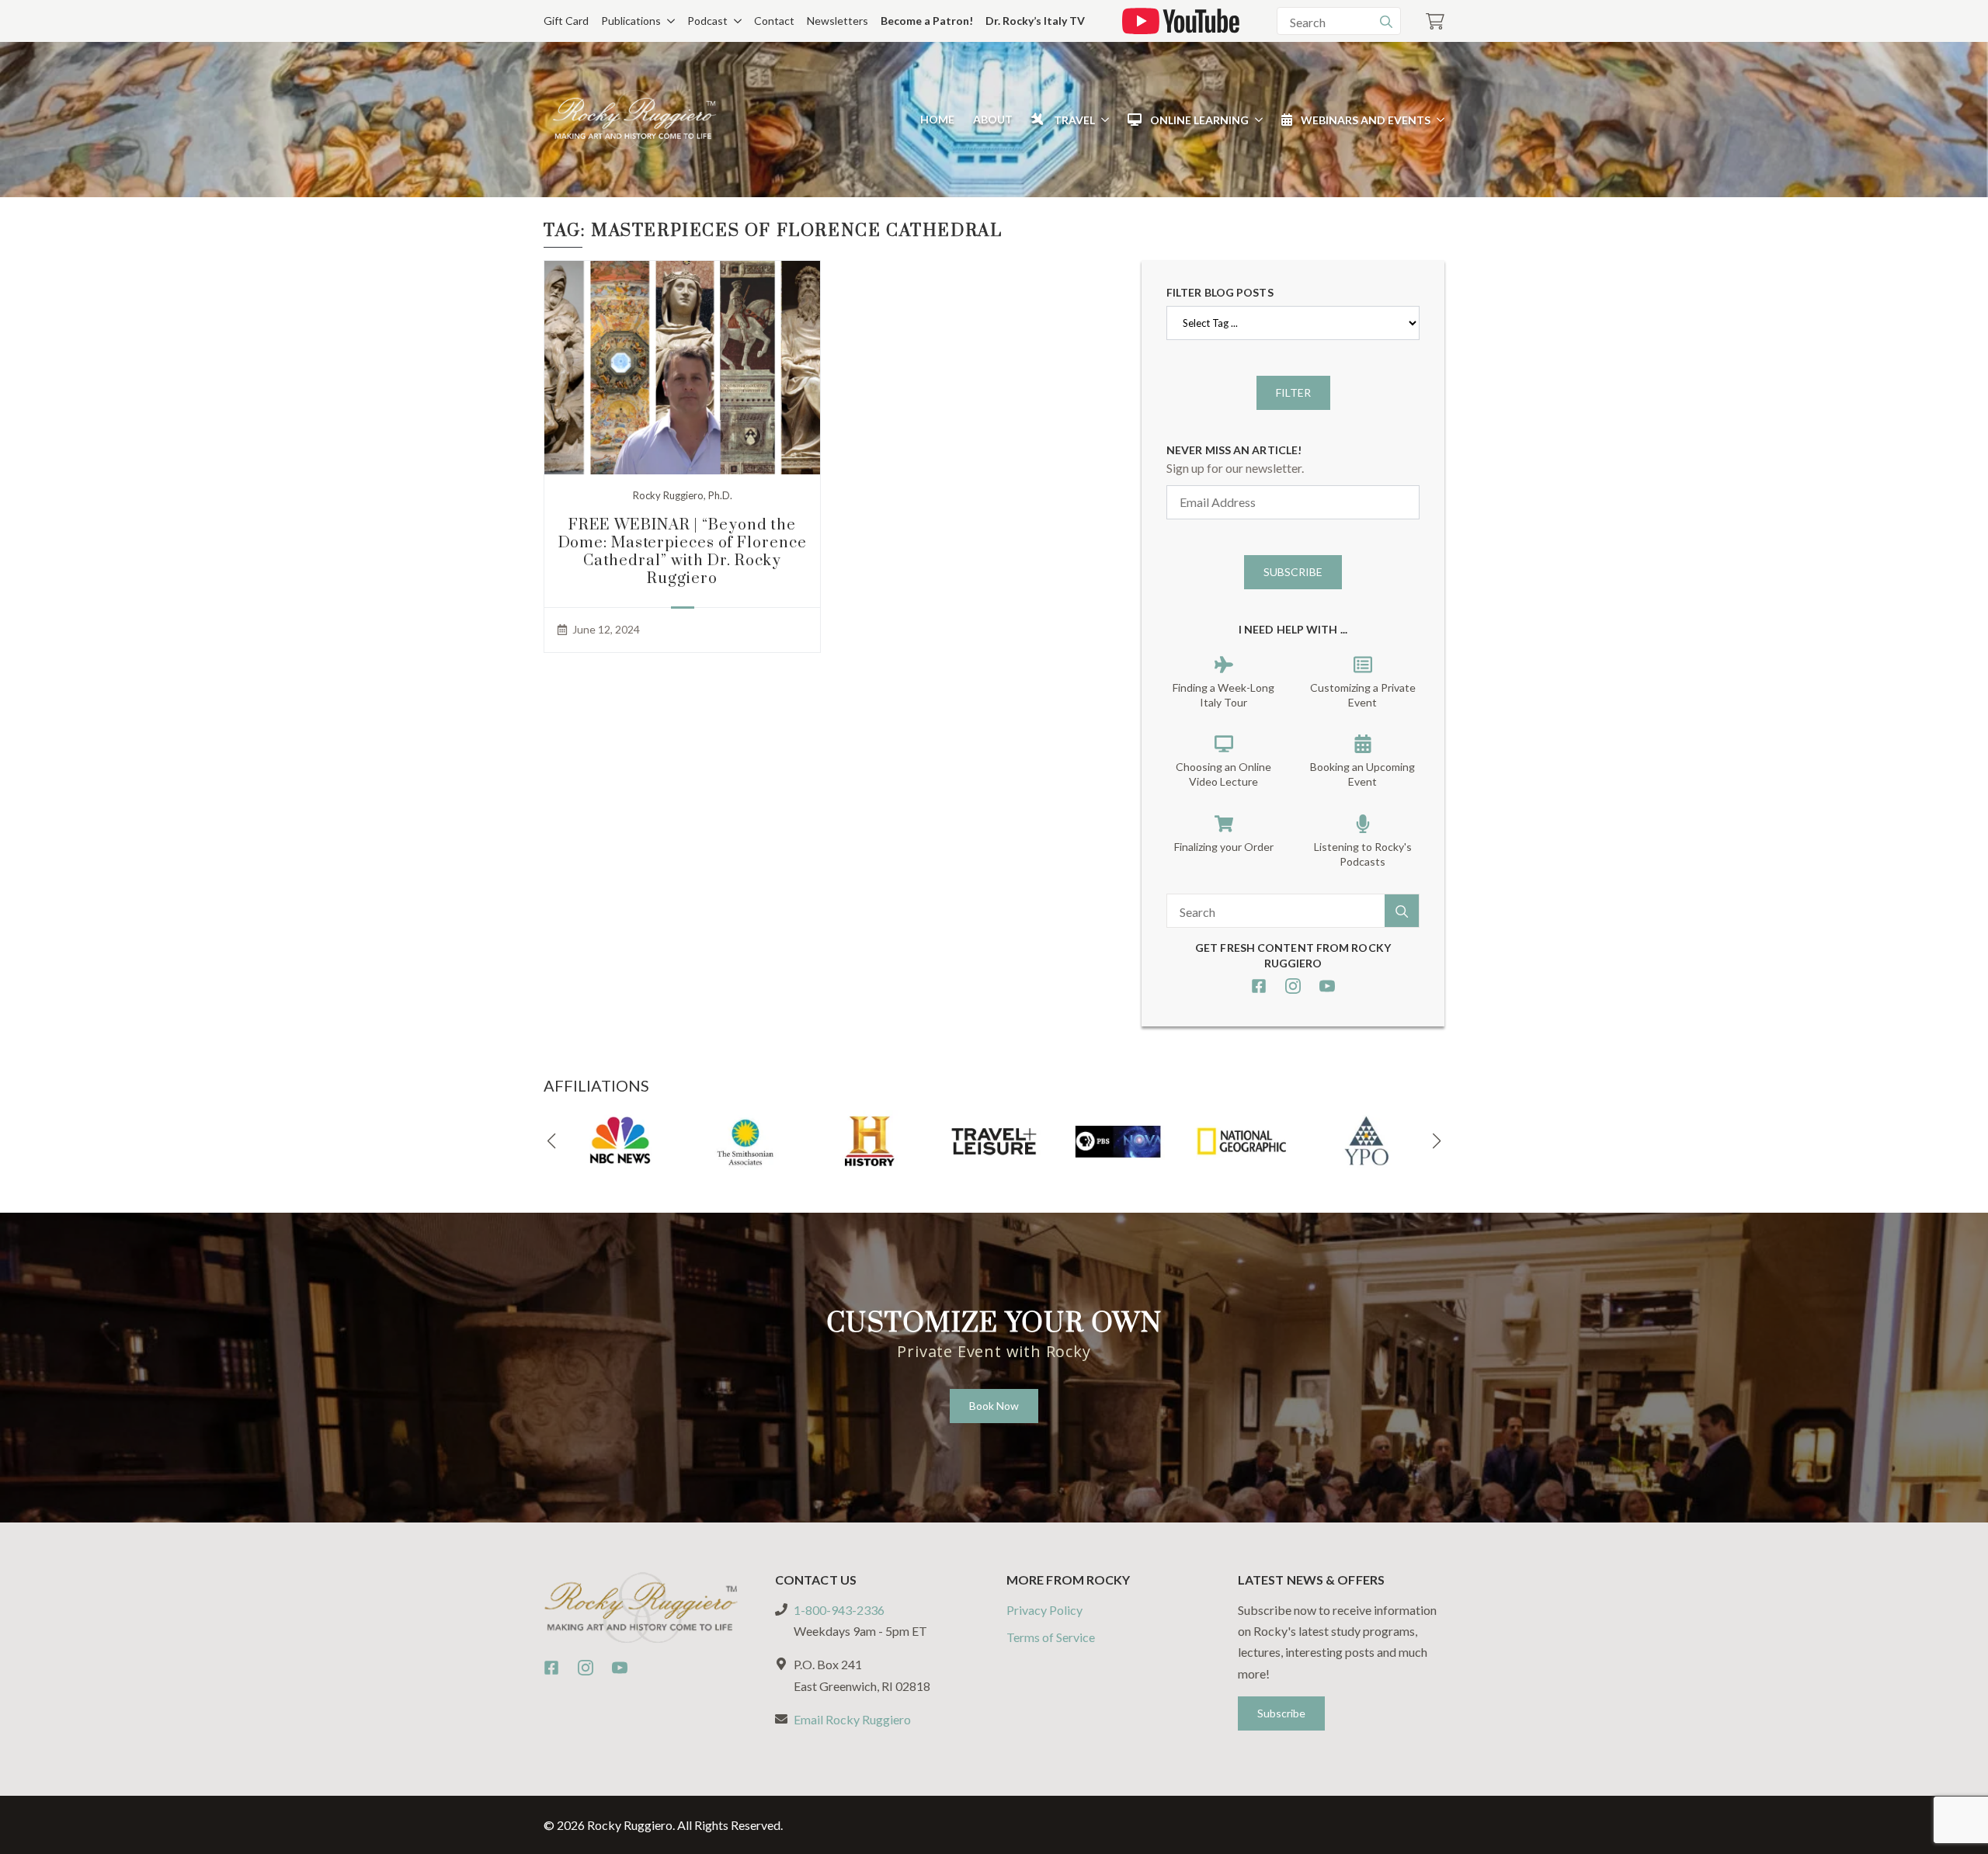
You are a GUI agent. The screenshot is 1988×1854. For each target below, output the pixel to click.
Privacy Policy (1044, 1610)
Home (937, 119)
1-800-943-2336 (839, 1610)
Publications (631, 21)
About (993, 119)
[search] (1386, 22)
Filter (1293, 392)
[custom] (1259, 986)
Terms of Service (1051, 1637)
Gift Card (566, 21)
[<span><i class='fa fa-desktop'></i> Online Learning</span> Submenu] (1256, 120)
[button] (551, 1141)
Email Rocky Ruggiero (852, 1719)
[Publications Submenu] (668, 21)
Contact (774, 21)
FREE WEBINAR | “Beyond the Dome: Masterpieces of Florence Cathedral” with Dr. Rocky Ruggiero (683, 552)
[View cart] (1435, 21)
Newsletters (838, 21)
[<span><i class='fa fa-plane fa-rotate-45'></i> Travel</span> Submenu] (1102, 120)
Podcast (707, 21)
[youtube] (1327, 986)
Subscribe (1293, 572)
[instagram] (1293, 986)
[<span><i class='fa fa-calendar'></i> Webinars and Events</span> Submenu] (1437, 120)
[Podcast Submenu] (735, 21)
